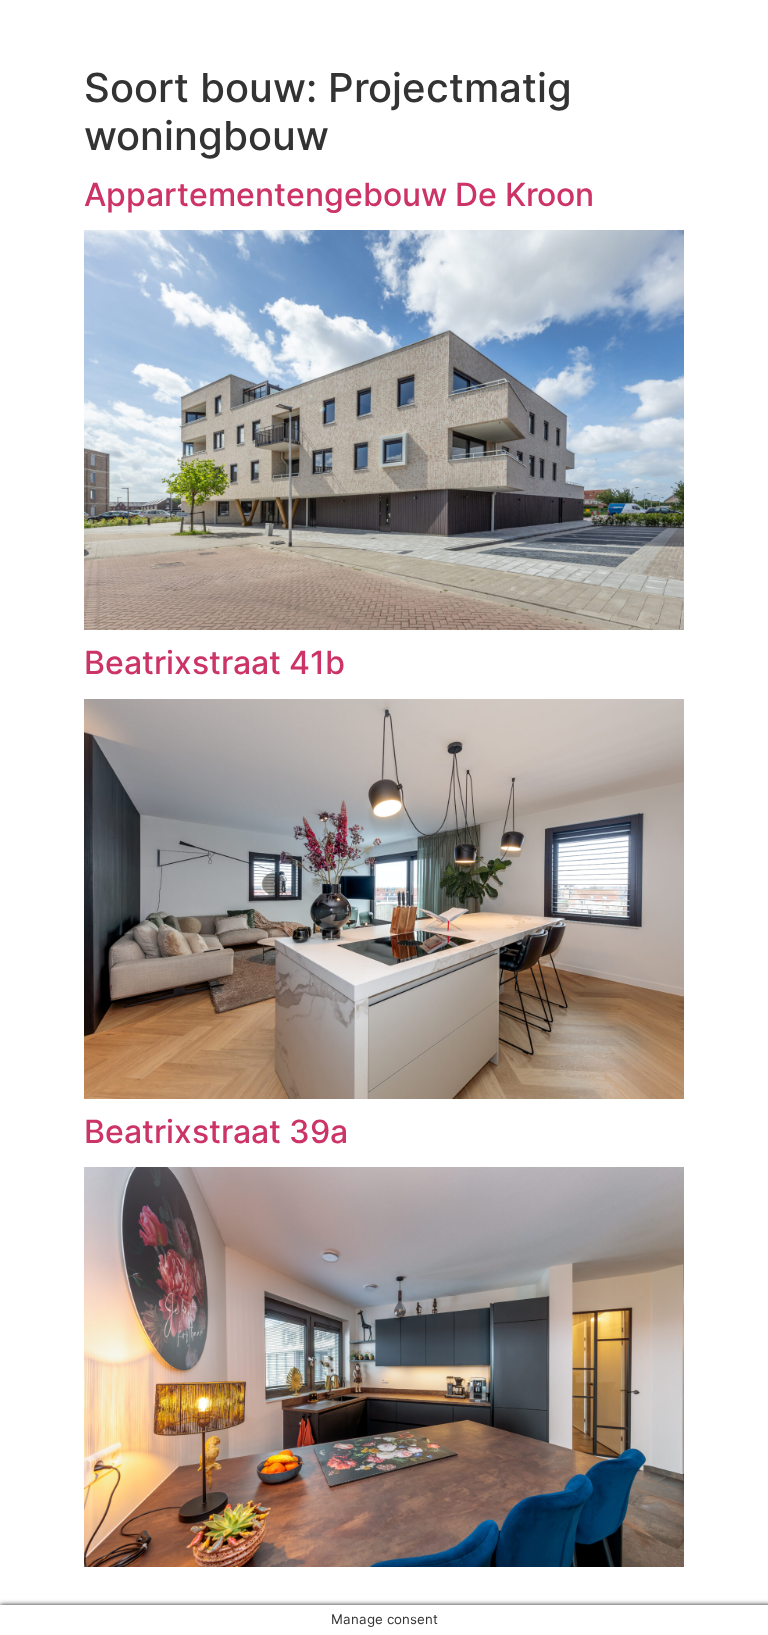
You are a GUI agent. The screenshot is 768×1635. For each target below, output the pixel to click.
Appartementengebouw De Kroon (339, 194)
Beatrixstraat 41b (214, 662)
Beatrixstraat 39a (216, 1131)
